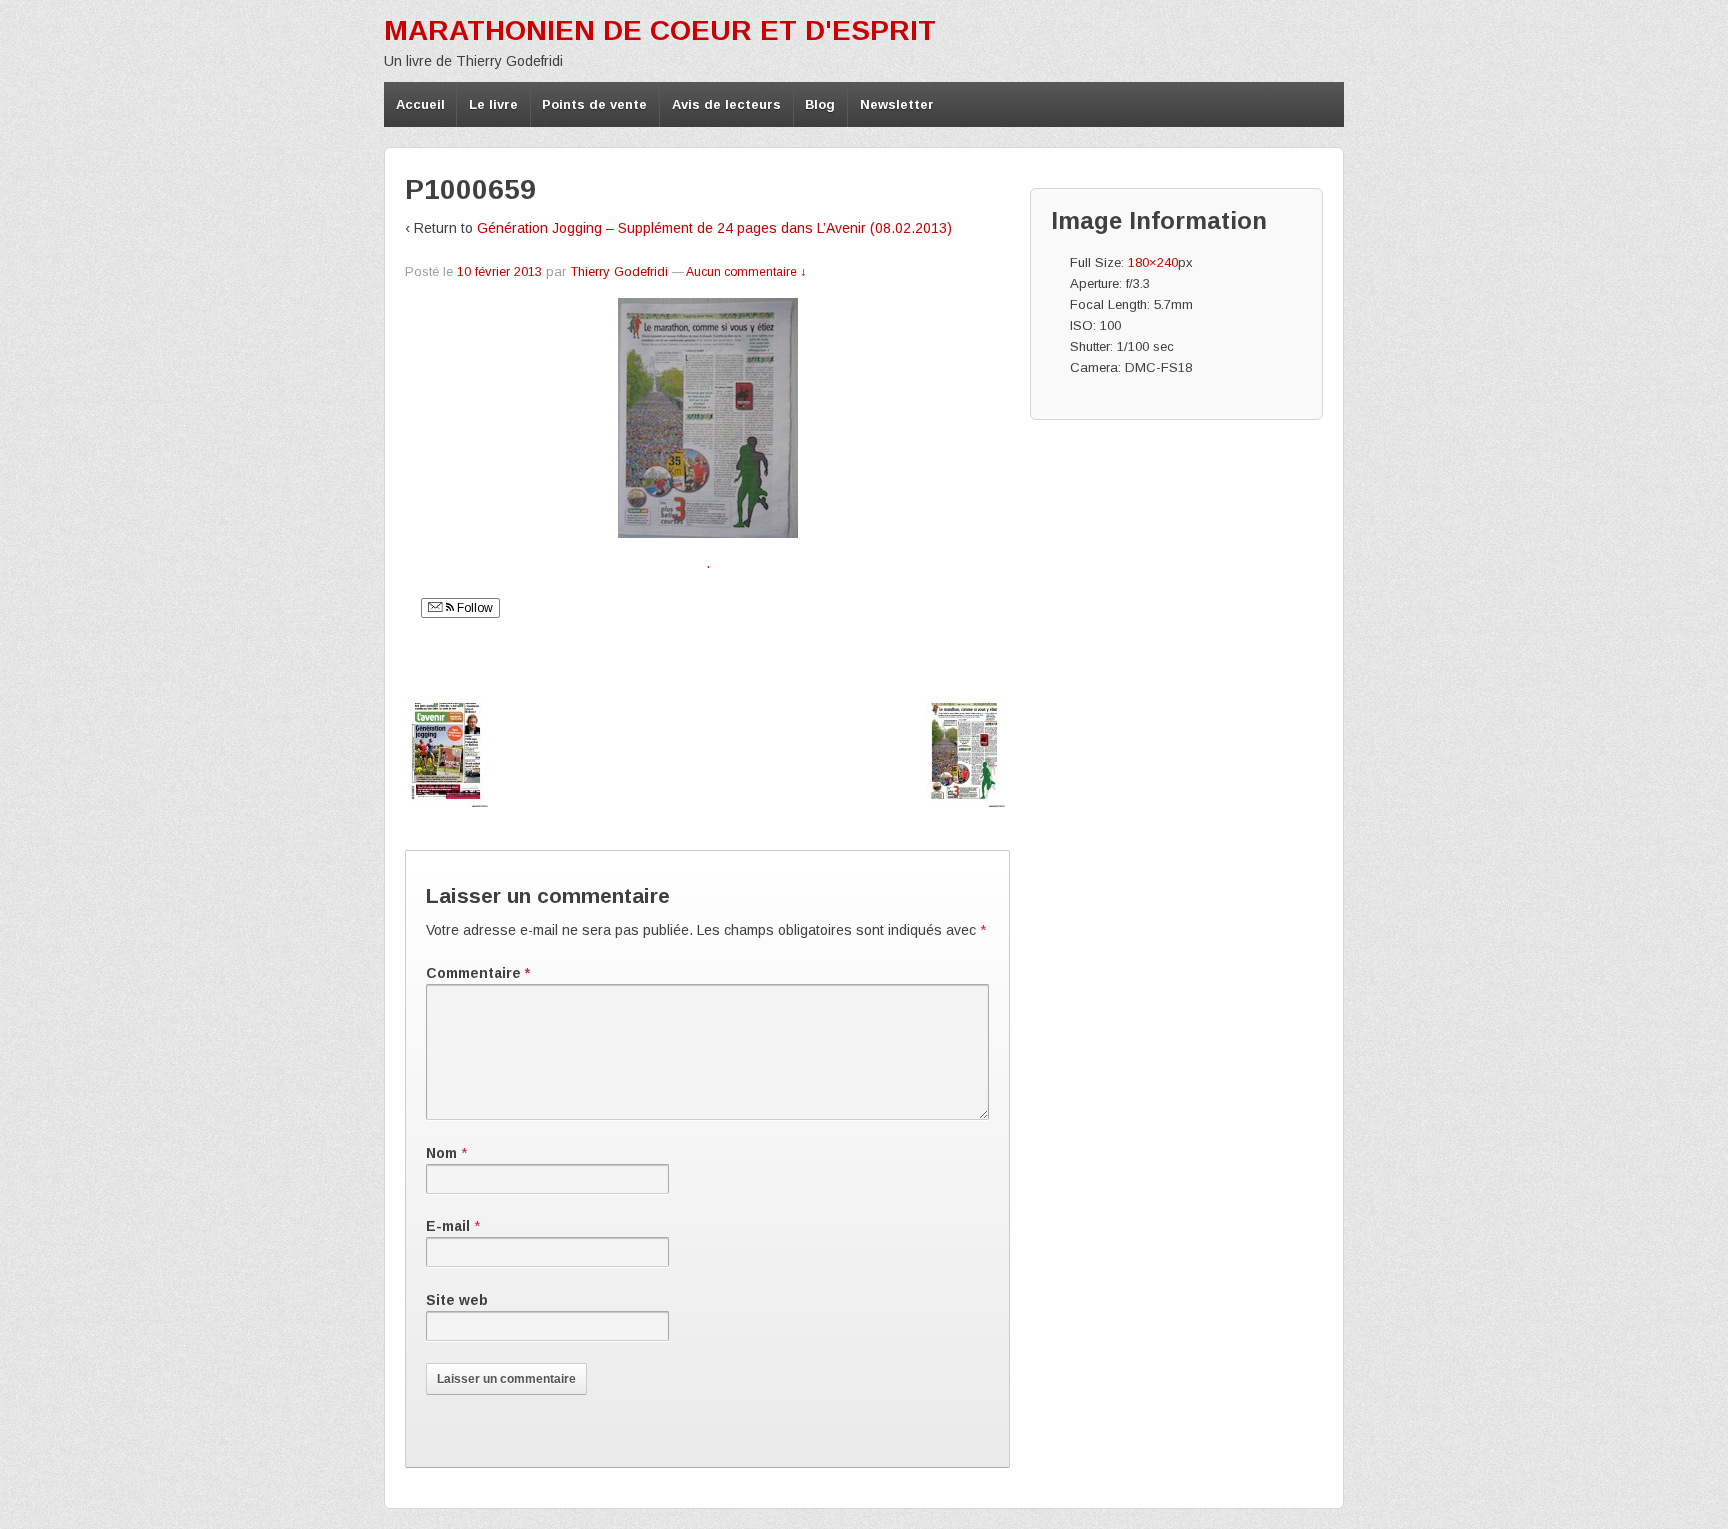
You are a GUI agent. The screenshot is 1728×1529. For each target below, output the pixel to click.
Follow (473, 608)
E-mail (448, 1226)
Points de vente (594, 104)
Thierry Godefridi (619, 271)
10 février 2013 (499, 271)
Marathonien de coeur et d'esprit (660, 30)
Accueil (420, 104)
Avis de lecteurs (726, 104)
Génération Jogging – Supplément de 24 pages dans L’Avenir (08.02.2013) (714, 228)
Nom (441, 1153)
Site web (457, 1300)
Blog (820, 104)
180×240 (1153, 262)
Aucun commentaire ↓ (746, 272)
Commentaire (478, 973)
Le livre (493, 104)
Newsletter (897, 104)
